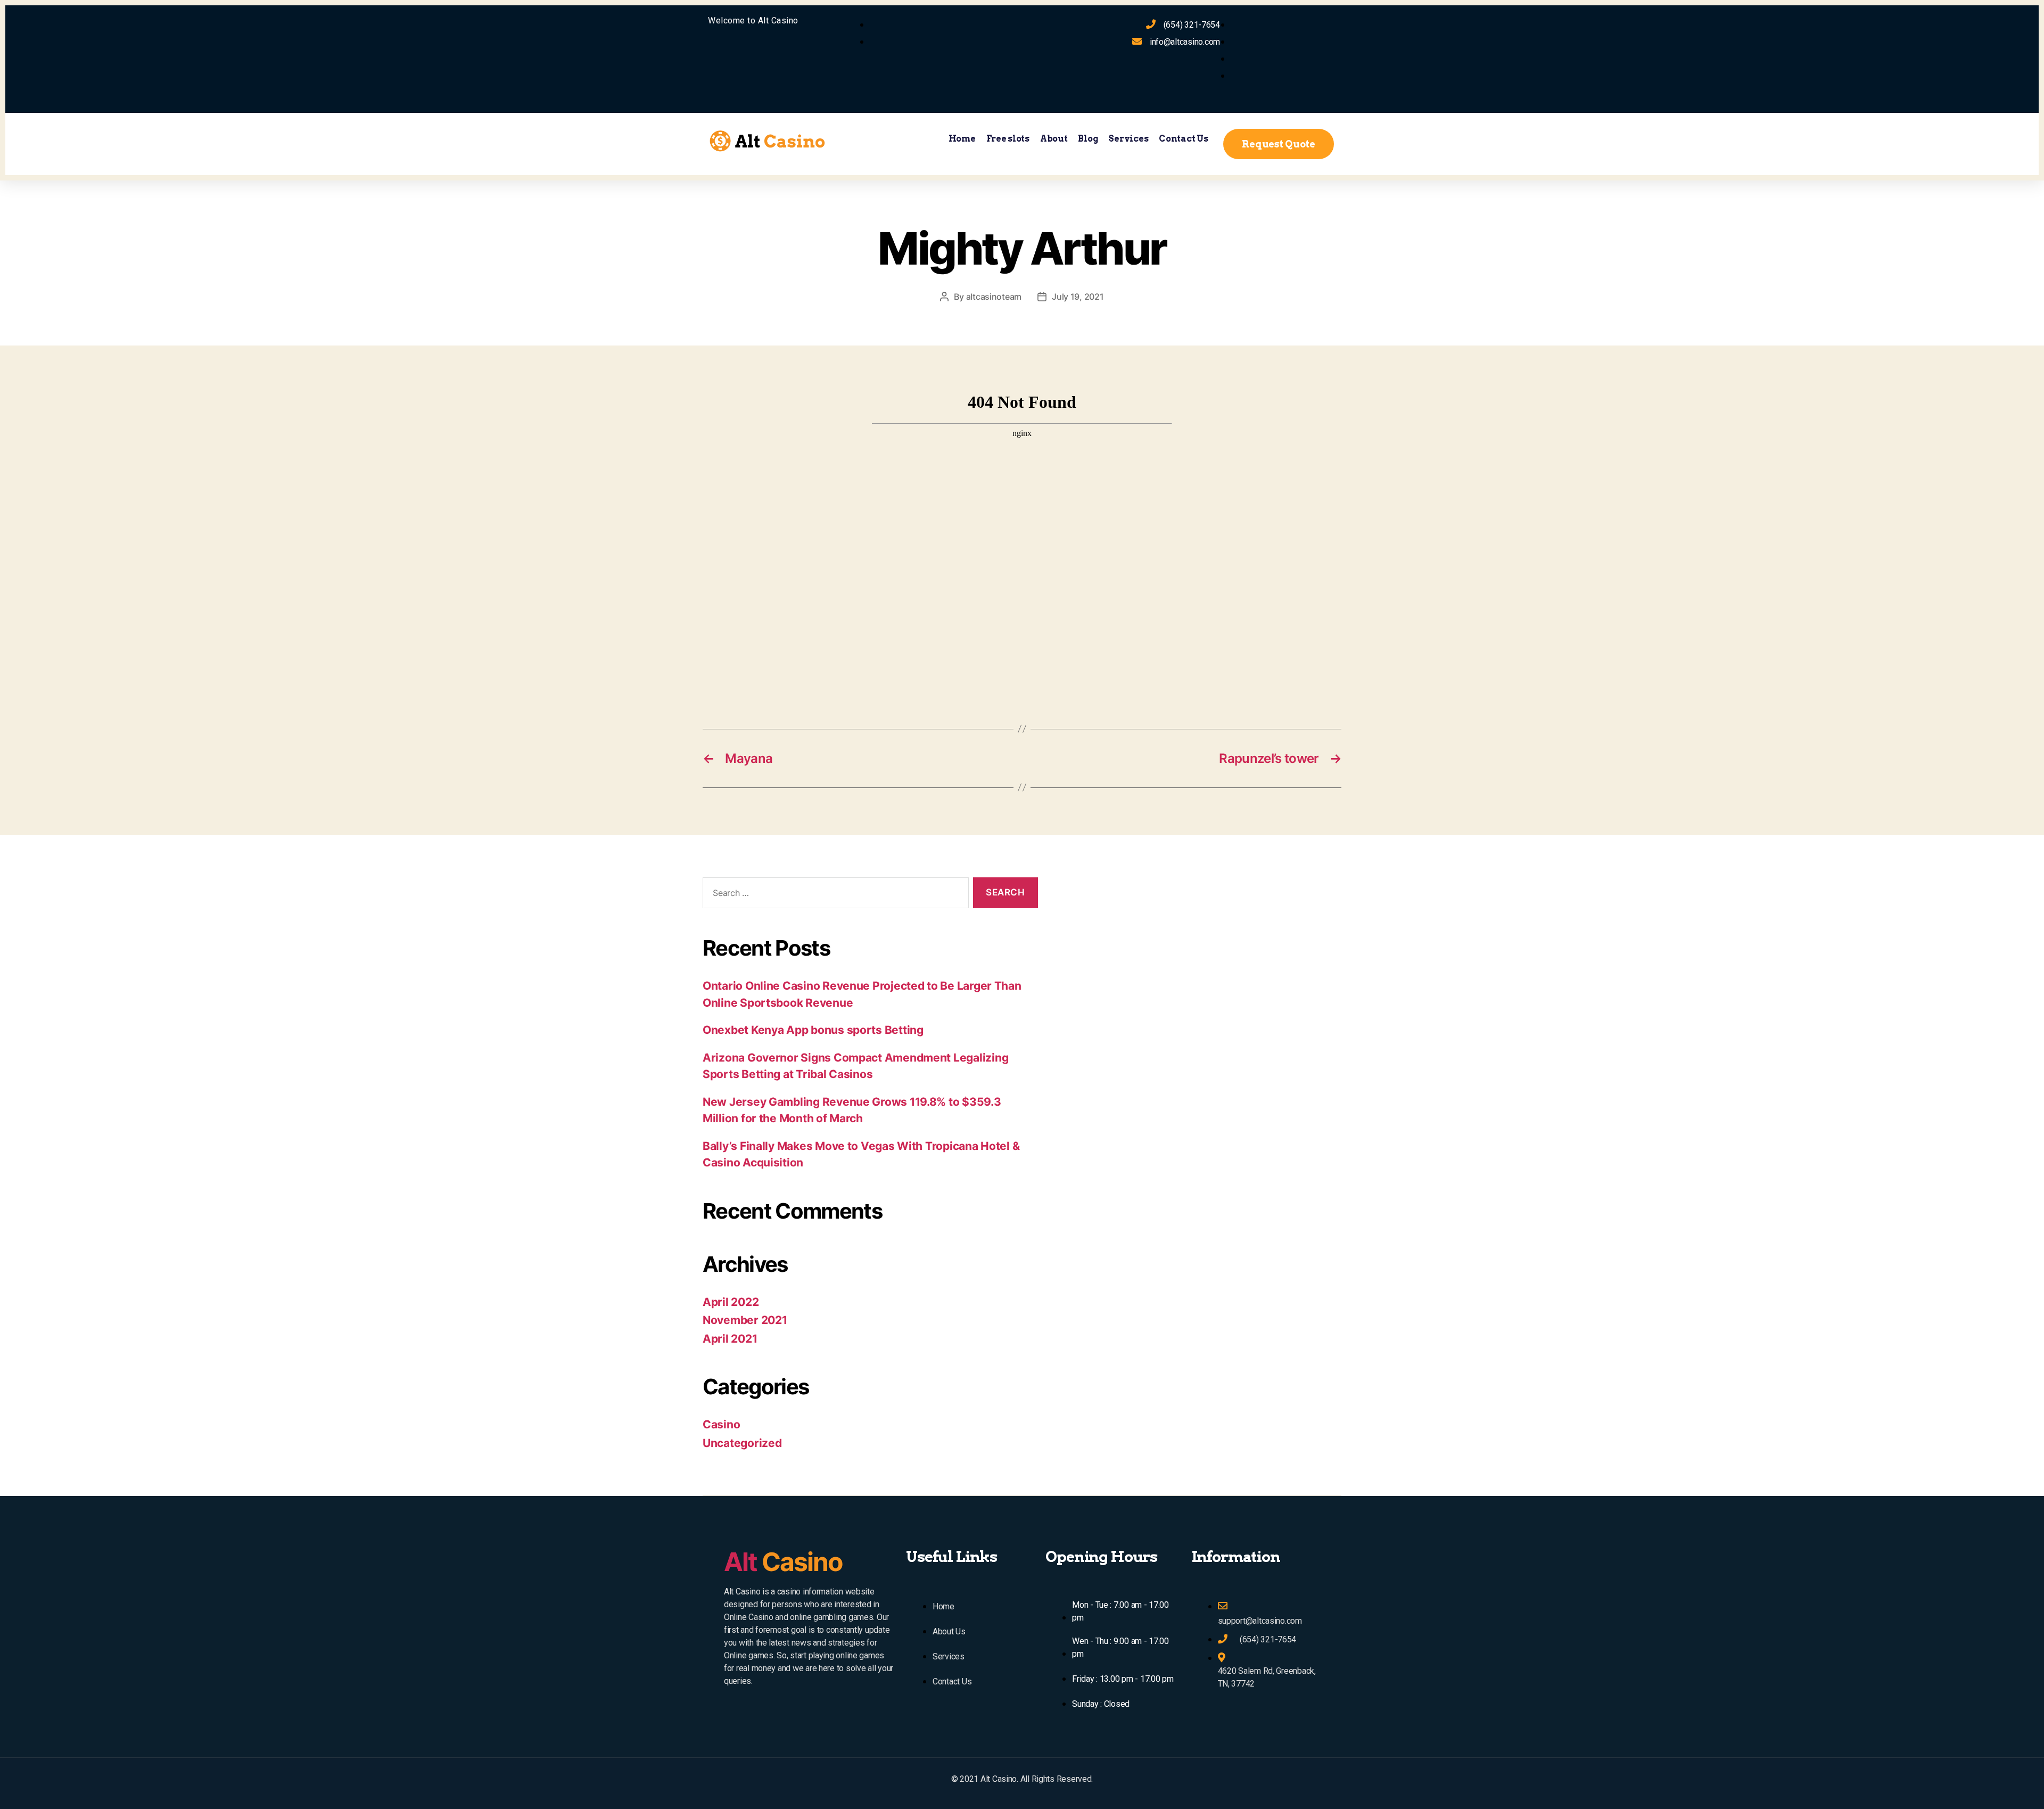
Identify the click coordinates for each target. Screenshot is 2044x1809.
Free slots (1008, 139)
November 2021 (745, 1320)
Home (962, 139)
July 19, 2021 (1078, 297)
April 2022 (731, 1302)
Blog (1088, 139)
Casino (721, 1424)
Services (1128, 139)
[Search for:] (834, 895)
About (1054, 139)
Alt (783, 1562)
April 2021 (730, 1339)
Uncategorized (742, 1443)
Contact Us (1183, 139)
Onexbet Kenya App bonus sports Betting (813, 1030)
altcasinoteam (994, 297)
